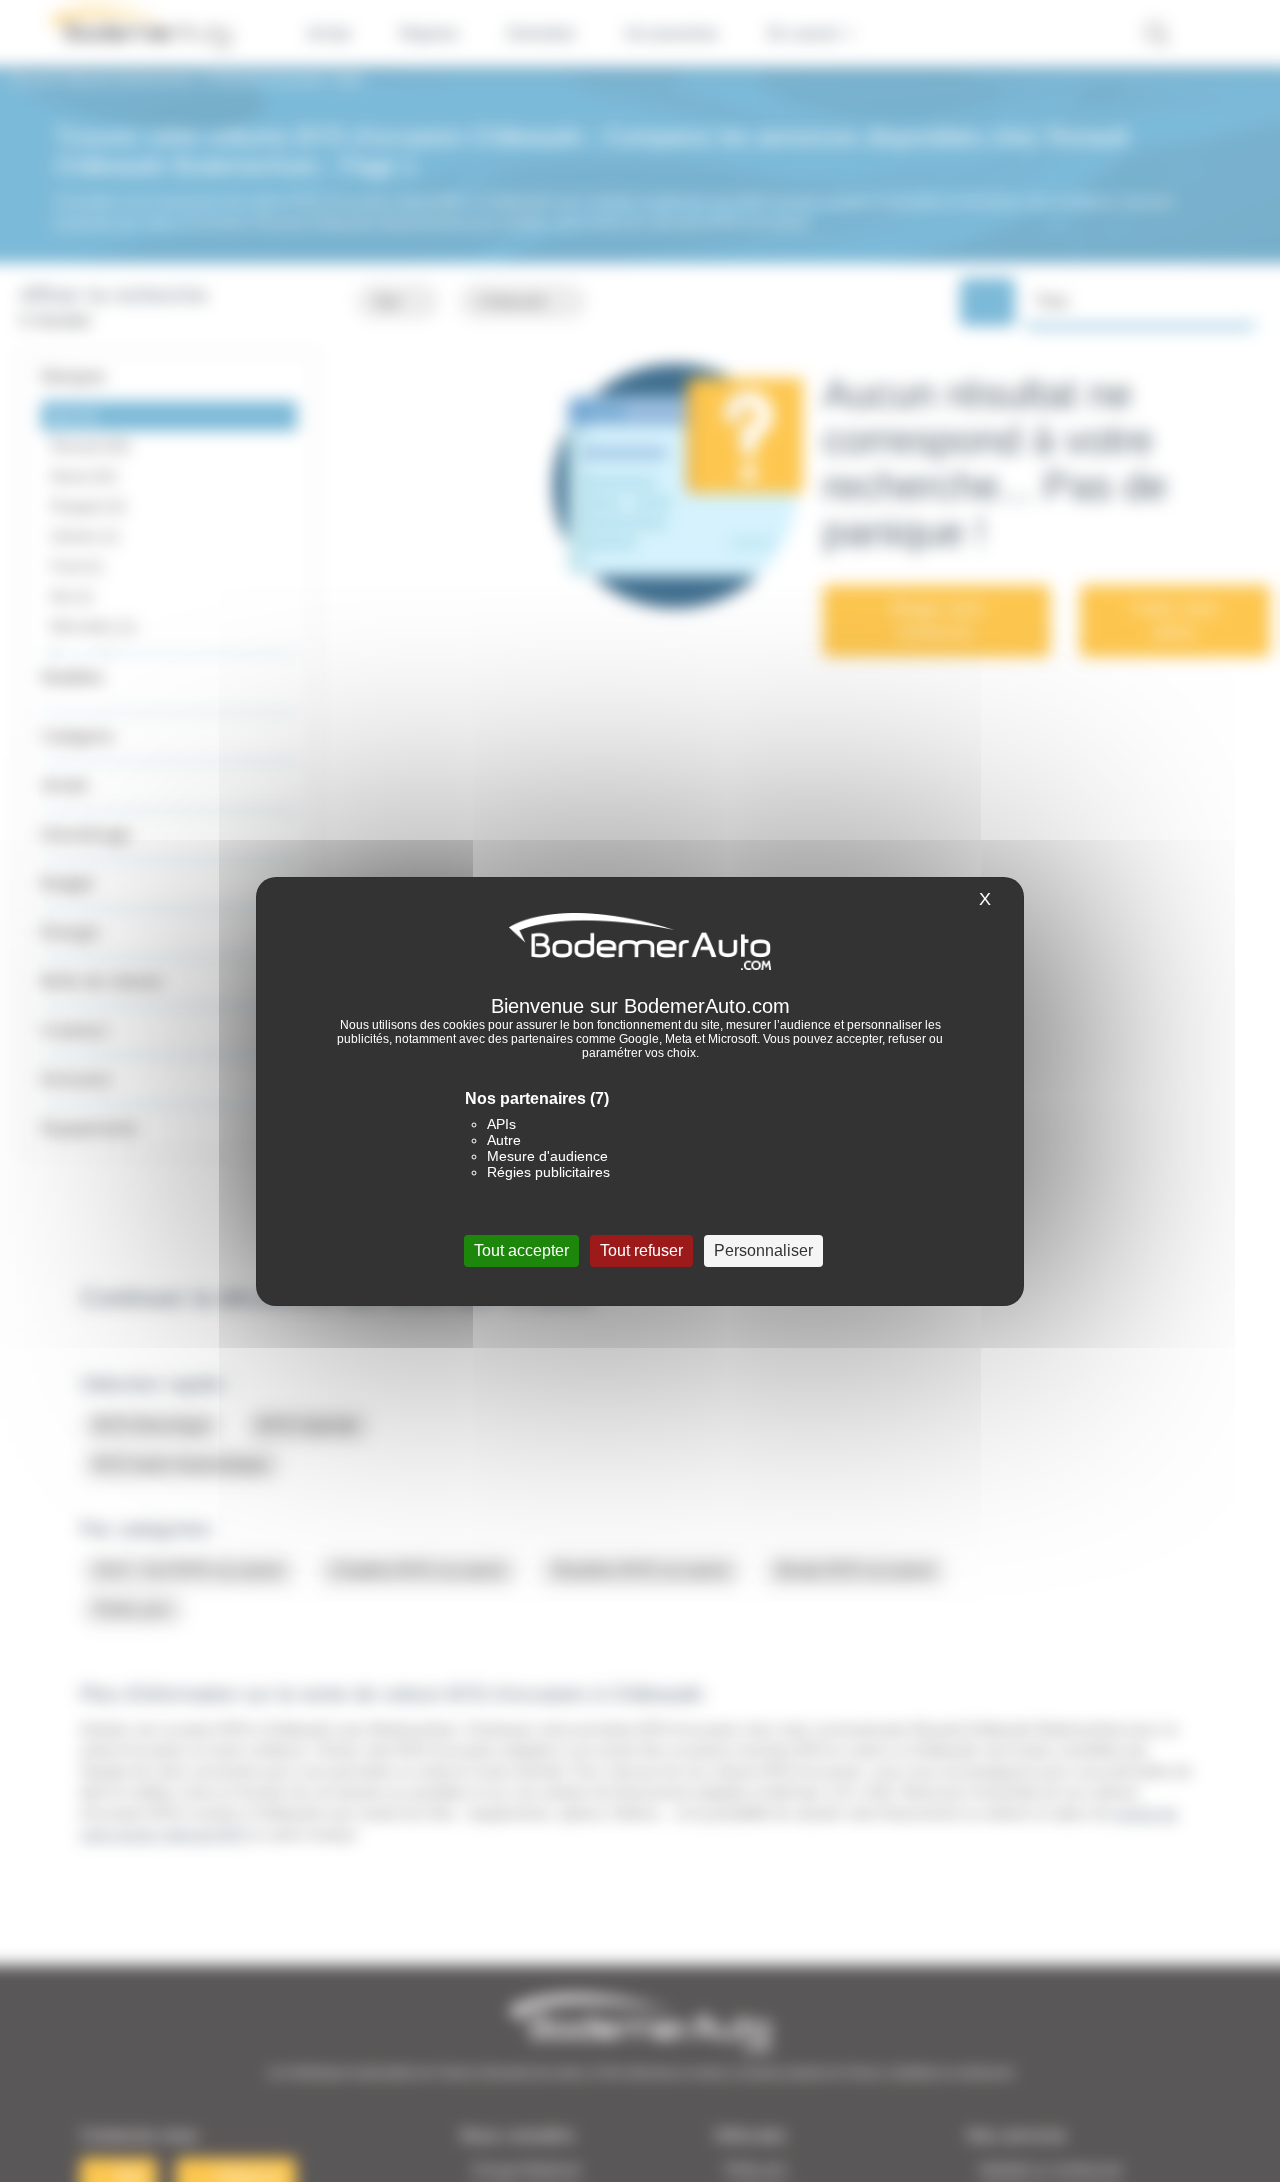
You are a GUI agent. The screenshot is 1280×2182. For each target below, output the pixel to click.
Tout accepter (521, 1249)
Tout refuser (641, 1249)
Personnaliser (763, 1249)
